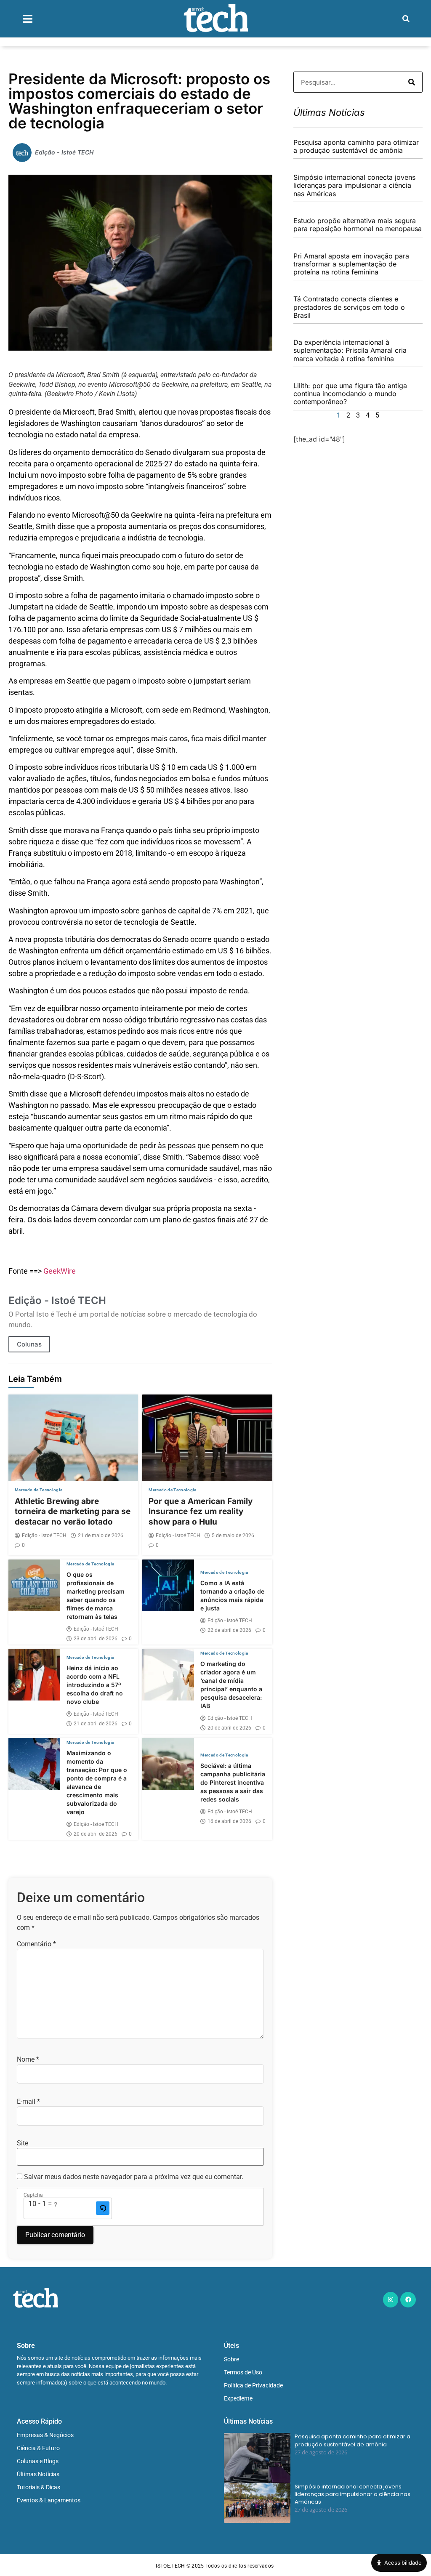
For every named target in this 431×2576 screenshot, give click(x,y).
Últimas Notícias (38, 2474)
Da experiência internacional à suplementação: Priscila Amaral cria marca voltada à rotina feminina (350, 350)
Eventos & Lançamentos (49, 2500)
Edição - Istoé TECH (44, 1535)
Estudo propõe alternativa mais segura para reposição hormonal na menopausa (358, 225)
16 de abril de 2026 (229, 1821)
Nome (28, 2060)
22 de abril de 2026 (229, 1630)
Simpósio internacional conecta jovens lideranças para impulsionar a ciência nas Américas (354, 185)
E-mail (28, 2102)
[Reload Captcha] (103, 2208)
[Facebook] (408, 2299)
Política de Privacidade (253, 2385)
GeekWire (60, 1271)
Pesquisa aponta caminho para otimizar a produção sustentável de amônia (356, 146)
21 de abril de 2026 (96, 1724)
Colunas (29, 1344)
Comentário (36, 1944)
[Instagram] (391, 2299)
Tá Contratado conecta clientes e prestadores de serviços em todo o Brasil (349, 307)
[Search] (412, 82)
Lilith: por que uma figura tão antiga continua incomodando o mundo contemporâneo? (350, 394)
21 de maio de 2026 (101, 1535)
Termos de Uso (243, 2372)
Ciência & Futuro (38, 2448)
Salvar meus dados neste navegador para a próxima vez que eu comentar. (134, 2177)
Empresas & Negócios (45, 2435)
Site (23, 2143)
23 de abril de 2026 (96, 1639)
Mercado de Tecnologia (39, 1490)
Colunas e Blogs (38, 2461)
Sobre (231, 2359)
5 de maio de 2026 (233, 1535)
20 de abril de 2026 (229, 1728)
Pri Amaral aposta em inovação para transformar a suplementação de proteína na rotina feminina (351, 264)
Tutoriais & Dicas (39, 2487)
